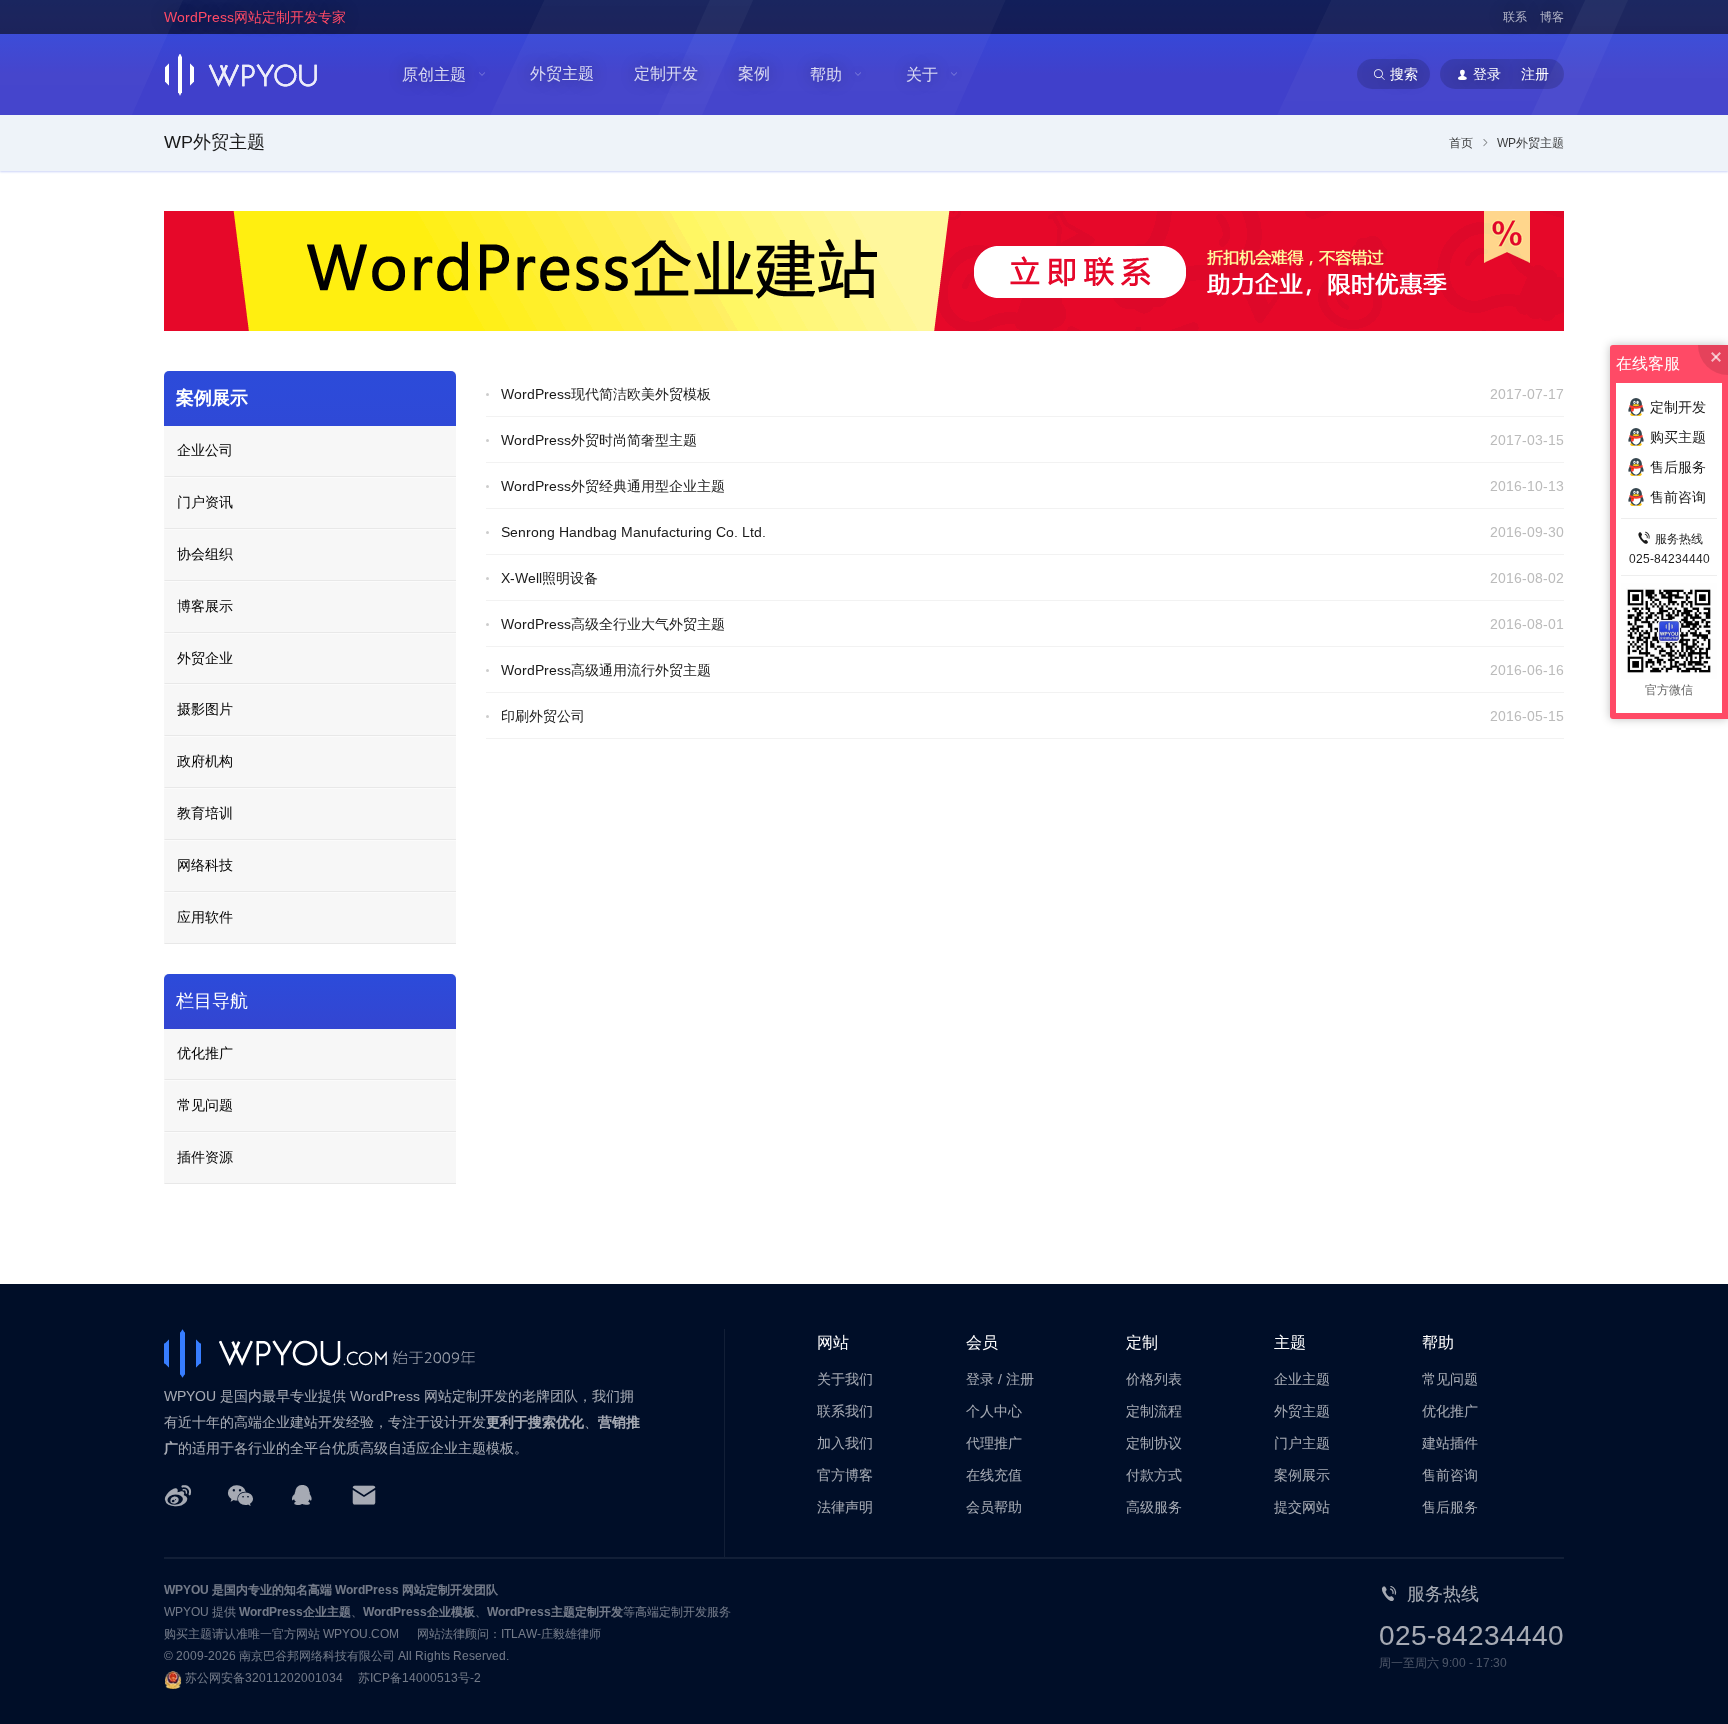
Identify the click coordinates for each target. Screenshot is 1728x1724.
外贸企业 (205, 658)
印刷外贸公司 (543, 716)
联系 (1515, 17)
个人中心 (994, 1411)
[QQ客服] (302, 1494)
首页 (1461, 143)
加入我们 (845, 1443)
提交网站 (1302, 1507)
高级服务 (1154, 1507)
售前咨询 (1450, 1475)
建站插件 (1450, 1443)
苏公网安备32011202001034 (264, 1678)
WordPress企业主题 (295, 1612)
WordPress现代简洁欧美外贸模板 (606, 394)
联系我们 (845, 1411)
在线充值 (994, 1475)
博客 (1552, 17)
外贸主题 (562, 73)
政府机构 (205, 761)
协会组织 (205, 554)
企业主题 (1302, 1379)
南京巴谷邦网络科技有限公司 (317, 1656)
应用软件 (205, 917)
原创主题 (434, 74)
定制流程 (1154, 1411)
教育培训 (205, 813)
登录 (980, 1379)
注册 (1020, 1379)
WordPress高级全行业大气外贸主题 (613, 624)
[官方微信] (240, 1494)
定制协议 (1154, 1443)
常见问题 (205, 1105)
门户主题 (1302, 1443)
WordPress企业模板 (419, 1612)
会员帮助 (994, 1507)
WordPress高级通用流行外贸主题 (606, 670)
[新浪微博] (178, 1494)
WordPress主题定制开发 (555, 1612)
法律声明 (845, 1507)
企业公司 (205, 450)
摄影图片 (205, 709)
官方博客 (845, 1475)
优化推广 (205, 1053)
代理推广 (994, 1443)
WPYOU (186, 1590)
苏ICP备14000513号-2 (419, 1678)
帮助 (826, 74)
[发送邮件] (364, 1494)
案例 (754, 73)
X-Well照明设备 (549, 578)
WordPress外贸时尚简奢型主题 (599, 440)
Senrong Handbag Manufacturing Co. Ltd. (633, 532)
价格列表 (1154, 1379)
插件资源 (205, 1157)
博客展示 (205, 606)
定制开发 (666, 73)
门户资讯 (205, 502)
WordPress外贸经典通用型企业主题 (613, 486)
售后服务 (1450, 1507)
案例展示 (212, 398)
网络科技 (205, 865)
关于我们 (845, 1379)
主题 (1290, 1342)
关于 (922, 74)
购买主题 (1678, 437)
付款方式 (1154, 1475)
